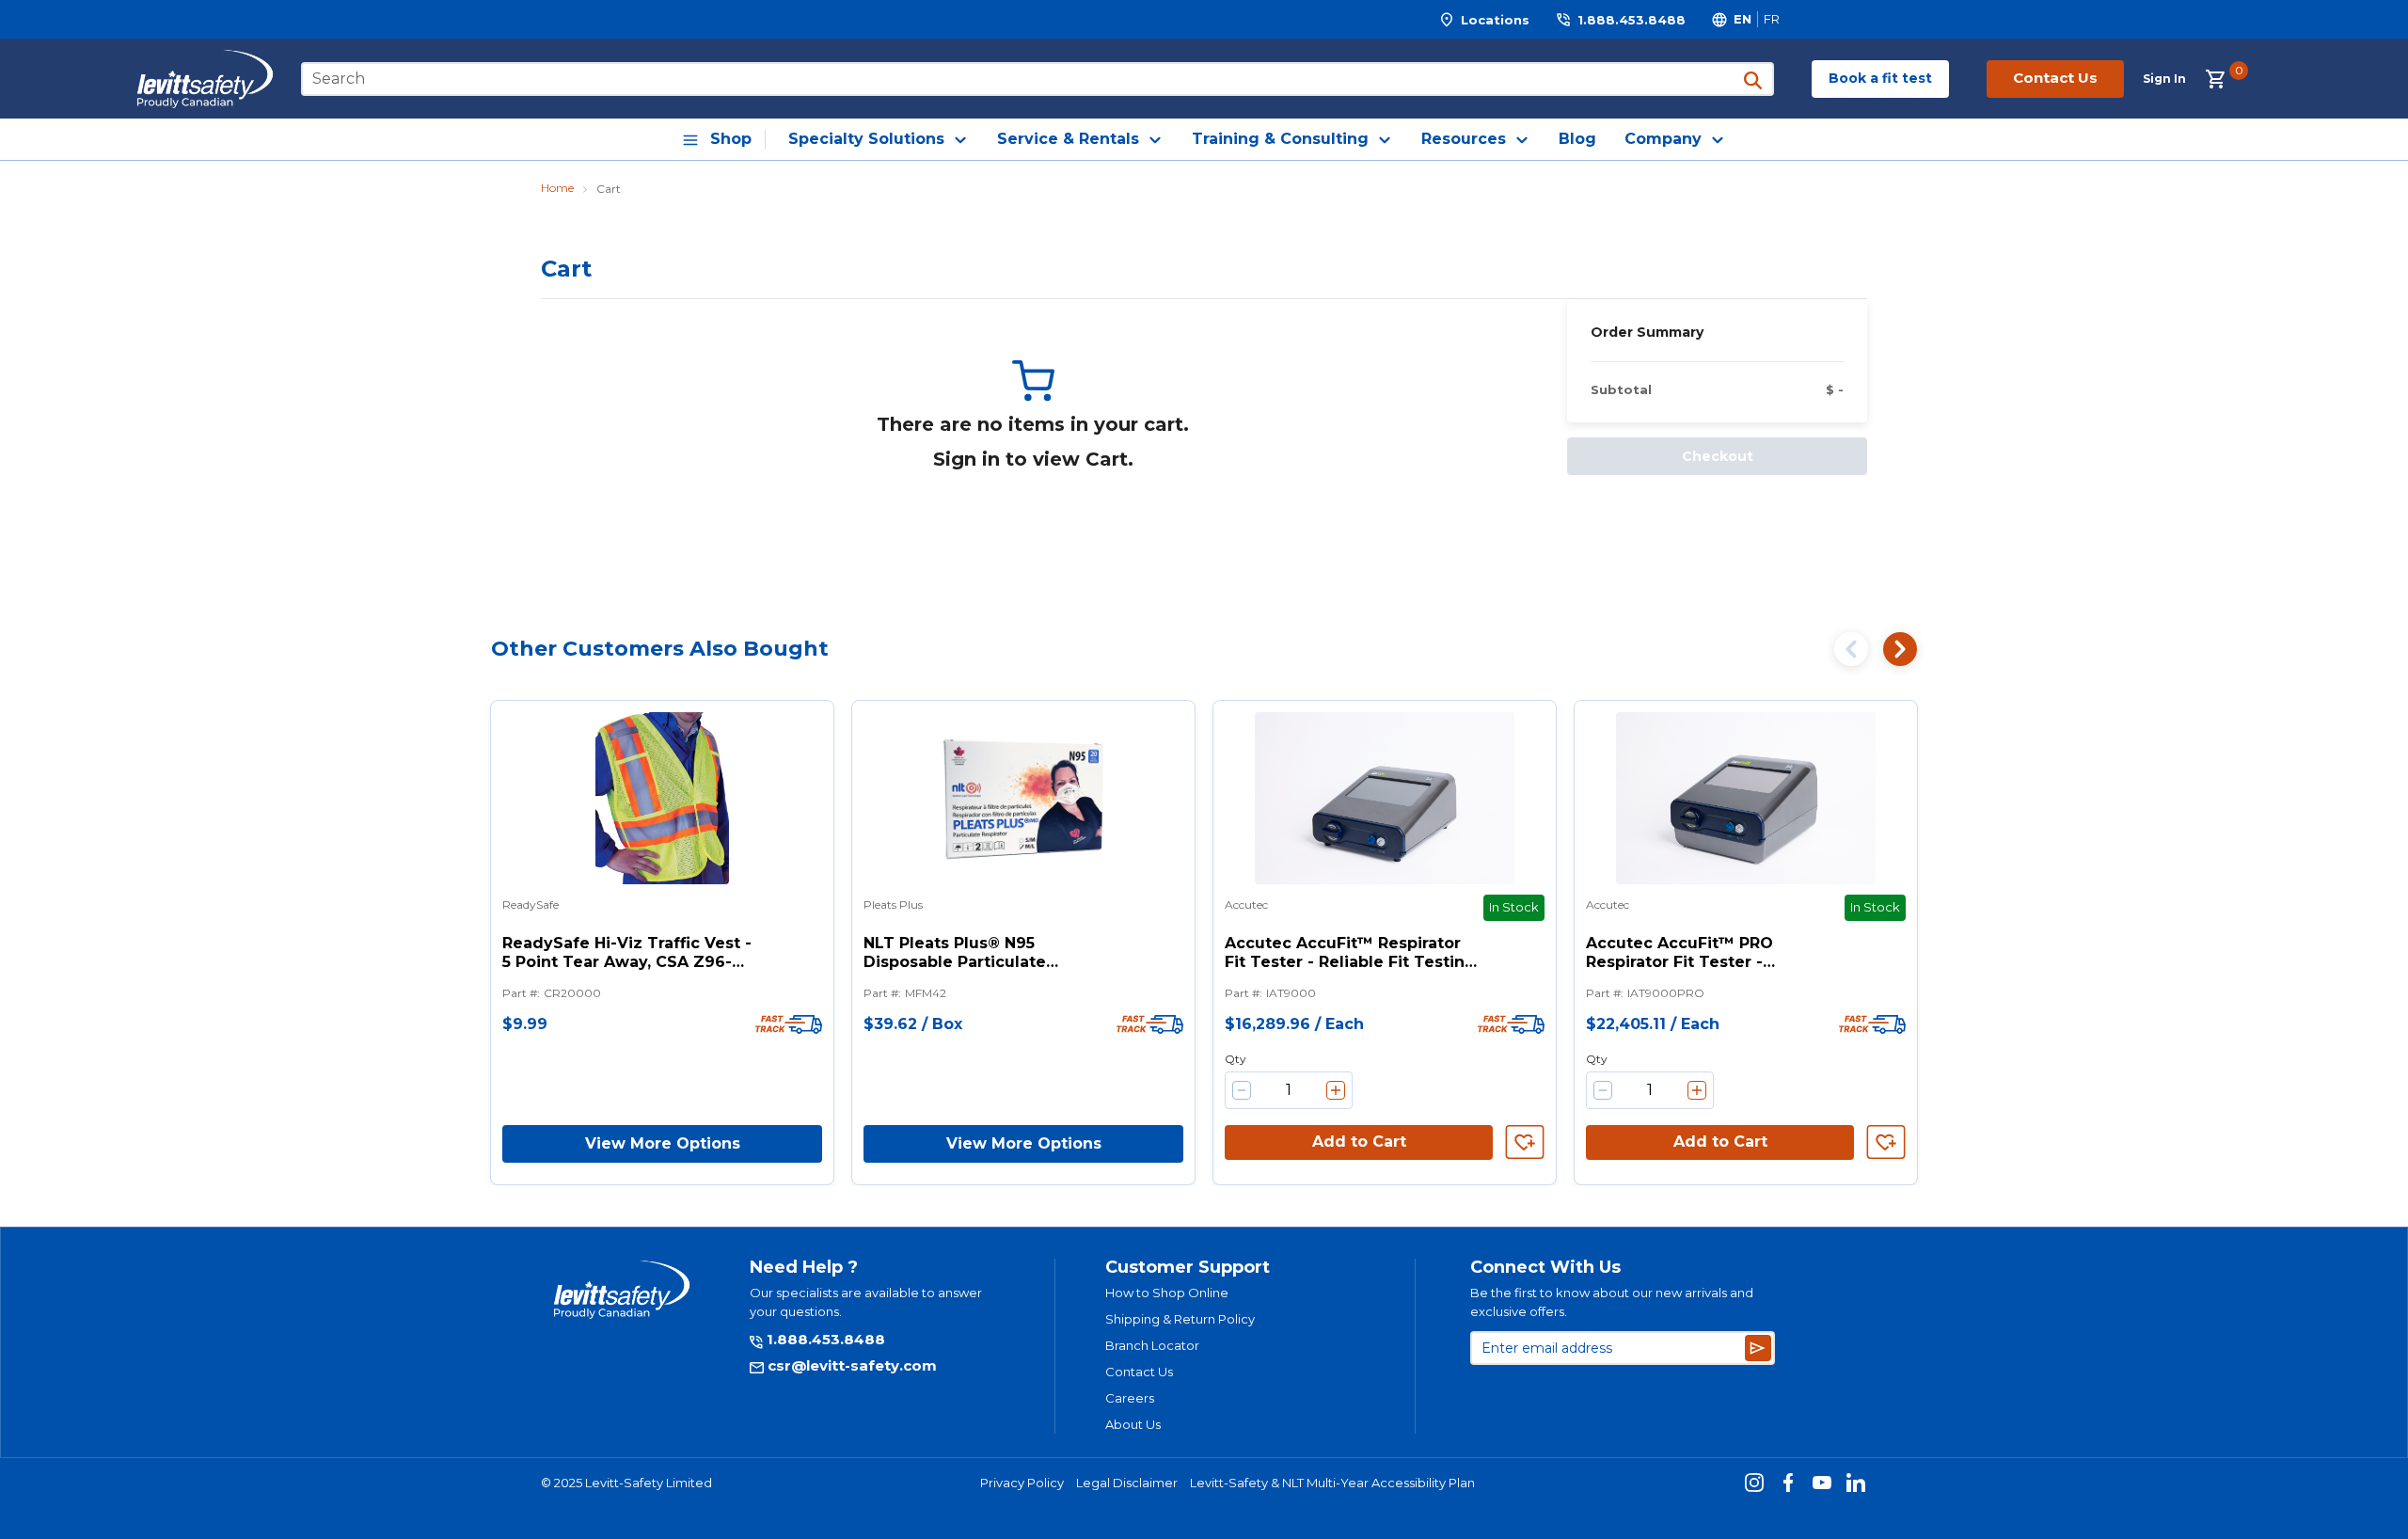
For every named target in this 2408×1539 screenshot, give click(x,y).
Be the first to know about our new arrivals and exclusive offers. (1612, 1302)
